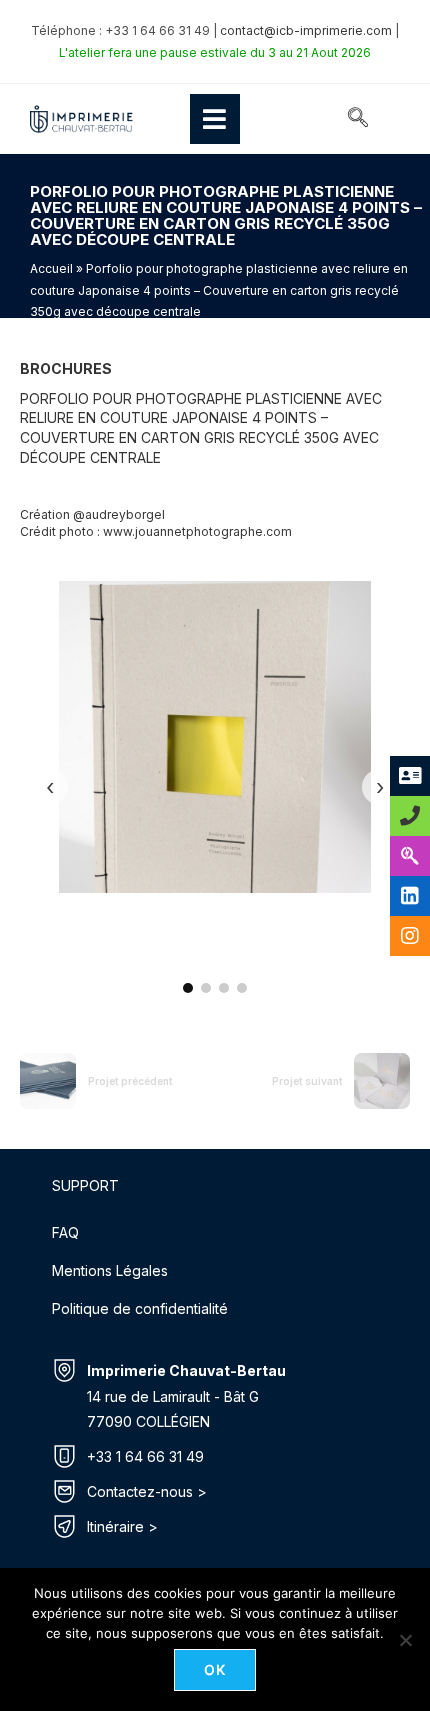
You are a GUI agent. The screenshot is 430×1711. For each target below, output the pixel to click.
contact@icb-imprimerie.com (306, 30)
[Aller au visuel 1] (188, 988)
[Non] (405, 1640)
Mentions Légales (110, 1270)
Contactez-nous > (147, 1491)
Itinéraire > (122, 1526)
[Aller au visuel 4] (242, 988)
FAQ (65, 1232)
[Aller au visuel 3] (224, 988)
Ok (215, 1669)
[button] (358, 119)
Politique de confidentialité (140, 1308)
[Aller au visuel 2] (206, 988)
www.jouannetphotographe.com (197, 531)
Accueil (51, 268)
